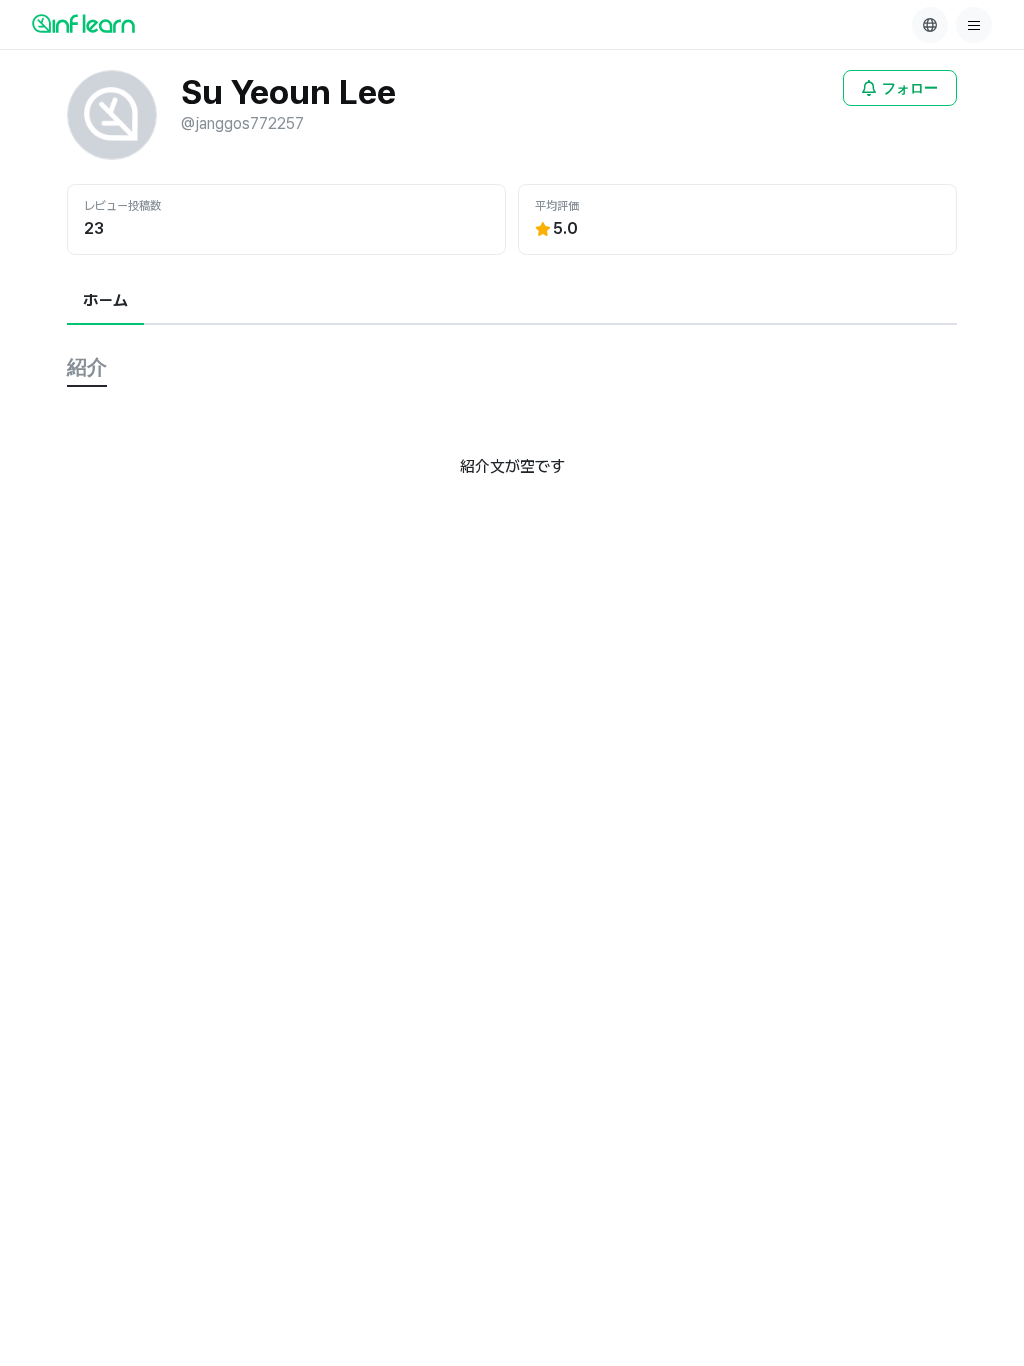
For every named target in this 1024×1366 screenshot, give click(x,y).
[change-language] (930, 25)
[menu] (974, 25)
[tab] (105, 302)
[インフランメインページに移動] (83, 23)
